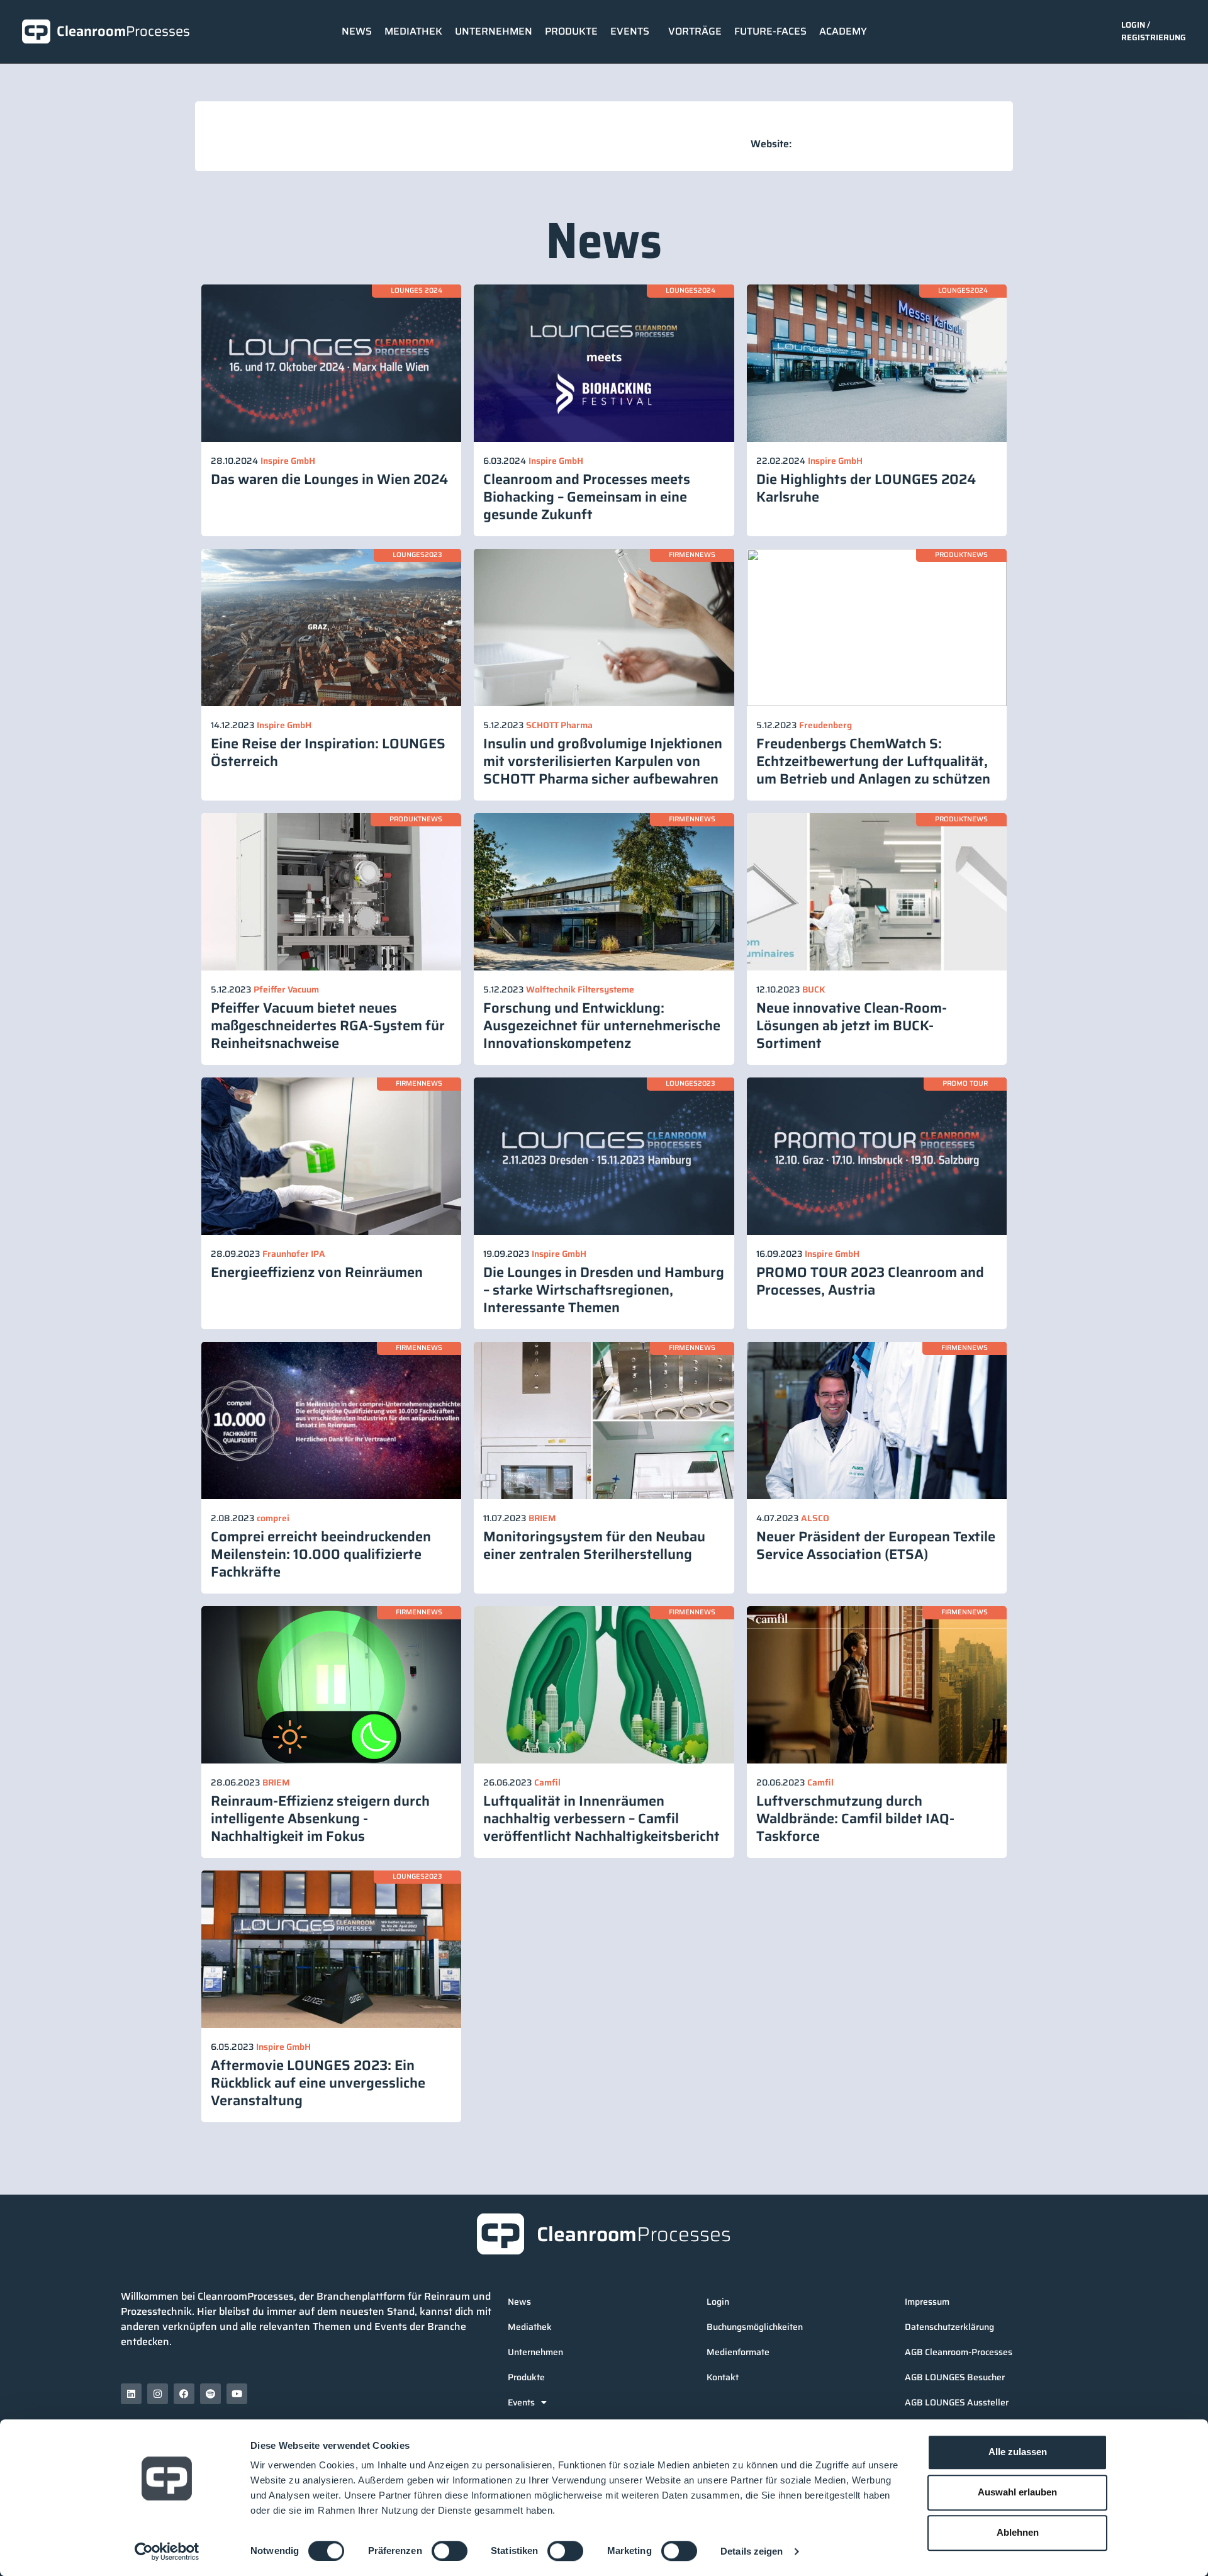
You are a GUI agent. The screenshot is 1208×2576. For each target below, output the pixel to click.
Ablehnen (1018, 2532)
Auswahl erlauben (1017, 2492)
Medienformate (738, 2352)
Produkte (571, 31)
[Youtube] (237, 2394)
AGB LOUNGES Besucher (955, 2377)
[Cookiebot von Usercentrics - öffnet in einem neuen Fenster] (167, 2551)
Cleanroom (123, 31)
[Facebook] (184, 2394)
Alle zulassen (1018, 2452)
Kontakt (723, 2377)
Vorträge (695, 31)
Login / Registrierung (1154, 31)
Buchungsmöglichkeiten (755, 2327)
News (357, 31)
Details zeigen (752, 2551)
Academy (843, 31)
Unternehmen (494, 31)
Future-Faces (770, 31)
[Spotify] (210, 2394)
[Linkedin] (131, 2394)
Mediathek (413, 31)
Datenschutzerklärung (949, 2327)
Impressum (927, 2302)
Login (718, 2302)
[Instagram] (158, 2394)
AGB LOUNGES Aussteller (957, 2402)
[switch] (450, 2551)
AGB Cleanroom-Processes (959, 2352)
